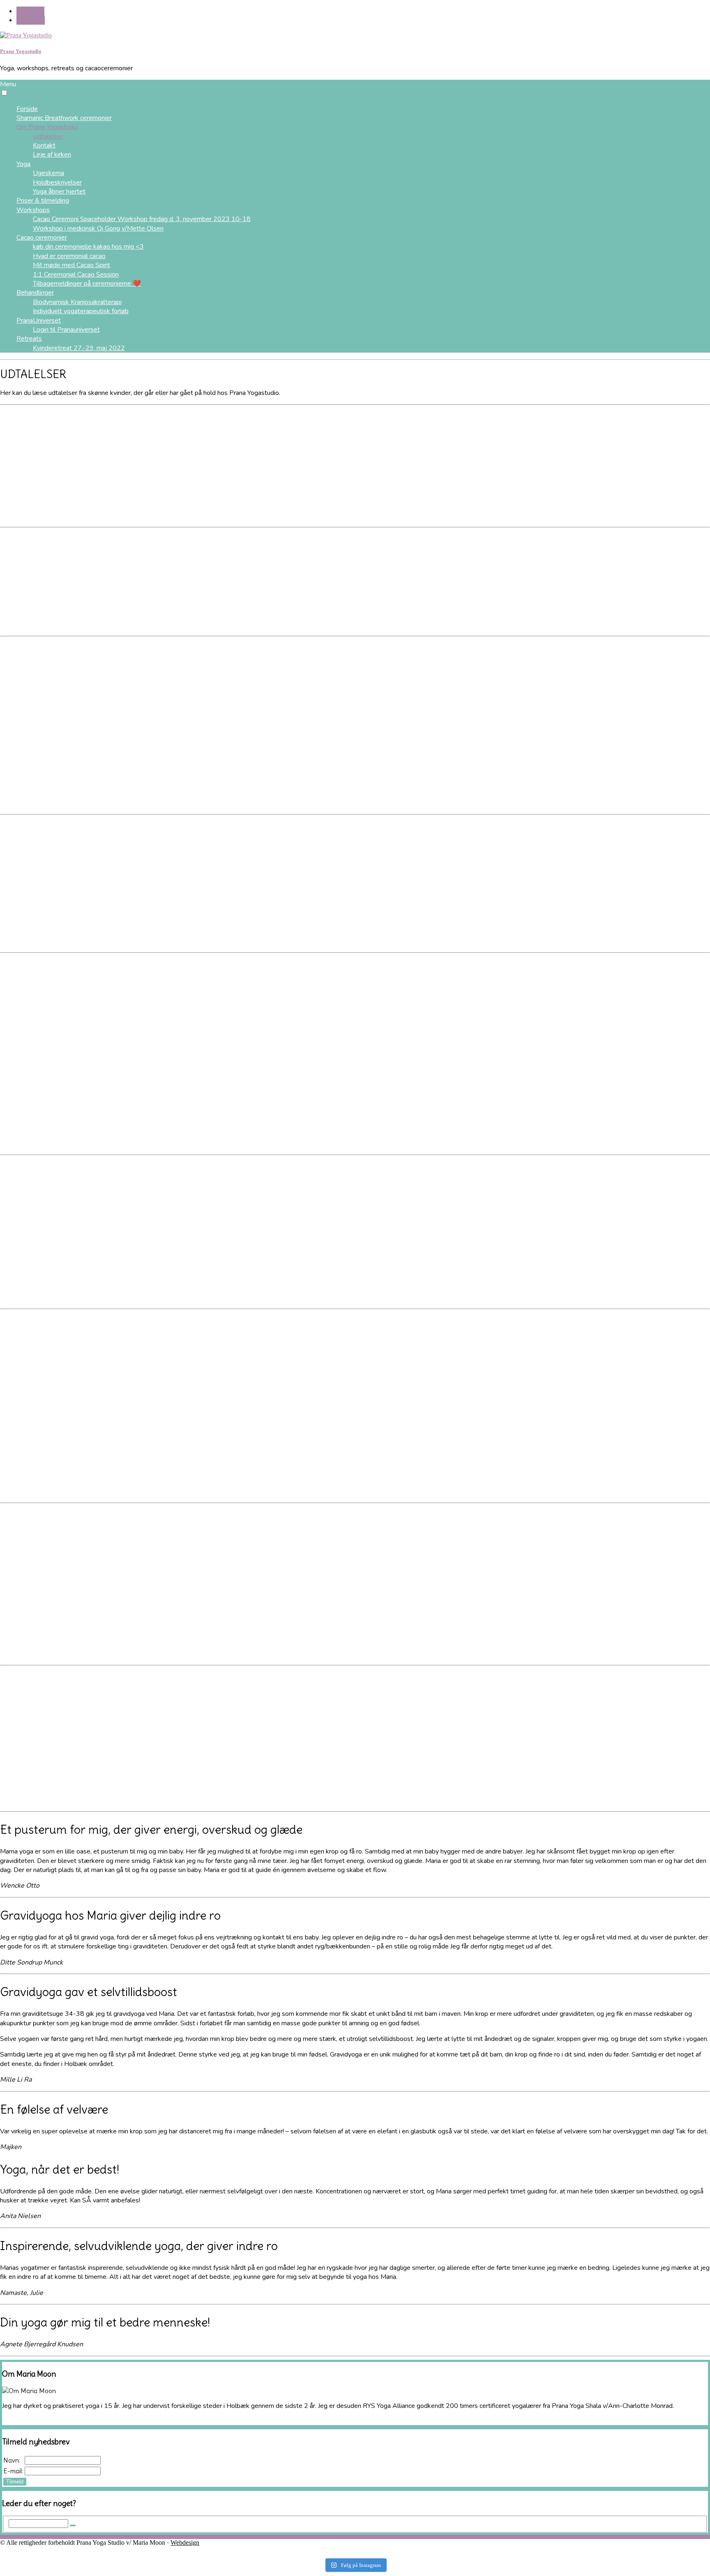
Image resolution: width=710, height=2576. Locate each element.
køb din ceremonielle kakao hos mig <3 (88, 247)
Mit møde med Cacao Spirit (71, 265)
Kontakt (44, 145)
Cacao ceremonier (42, 238)
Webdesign (185, 2543)
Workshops (33, 210)
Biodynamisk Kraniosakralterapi (77, 302)
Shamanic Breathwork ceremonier (64, 118)
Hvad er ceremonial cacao (69, 256)
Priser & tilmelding (43, 201)
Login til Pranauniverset (66, 330)
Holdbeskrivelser (57, 182)
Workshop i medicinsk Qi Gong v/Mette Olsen (98, 229)
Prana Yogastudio (21, 51)
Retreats (29, 339)
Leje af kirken (52, 155)
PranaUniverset (39, 321)
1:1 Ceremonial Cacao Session (76, 275)
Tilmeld (15, 2482)
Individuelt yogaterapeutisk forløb (81, 311)
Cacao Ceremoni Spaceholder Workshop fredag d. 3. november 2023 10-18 (142, 219)
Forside (27, 109)
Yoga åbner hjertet (59, 192)
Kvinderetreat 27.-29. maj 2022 (79, 348)
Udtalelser (48, 136)
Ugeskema (48, 173)
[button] (4, 93)
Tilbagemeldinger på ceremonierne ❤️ (87, 284)
